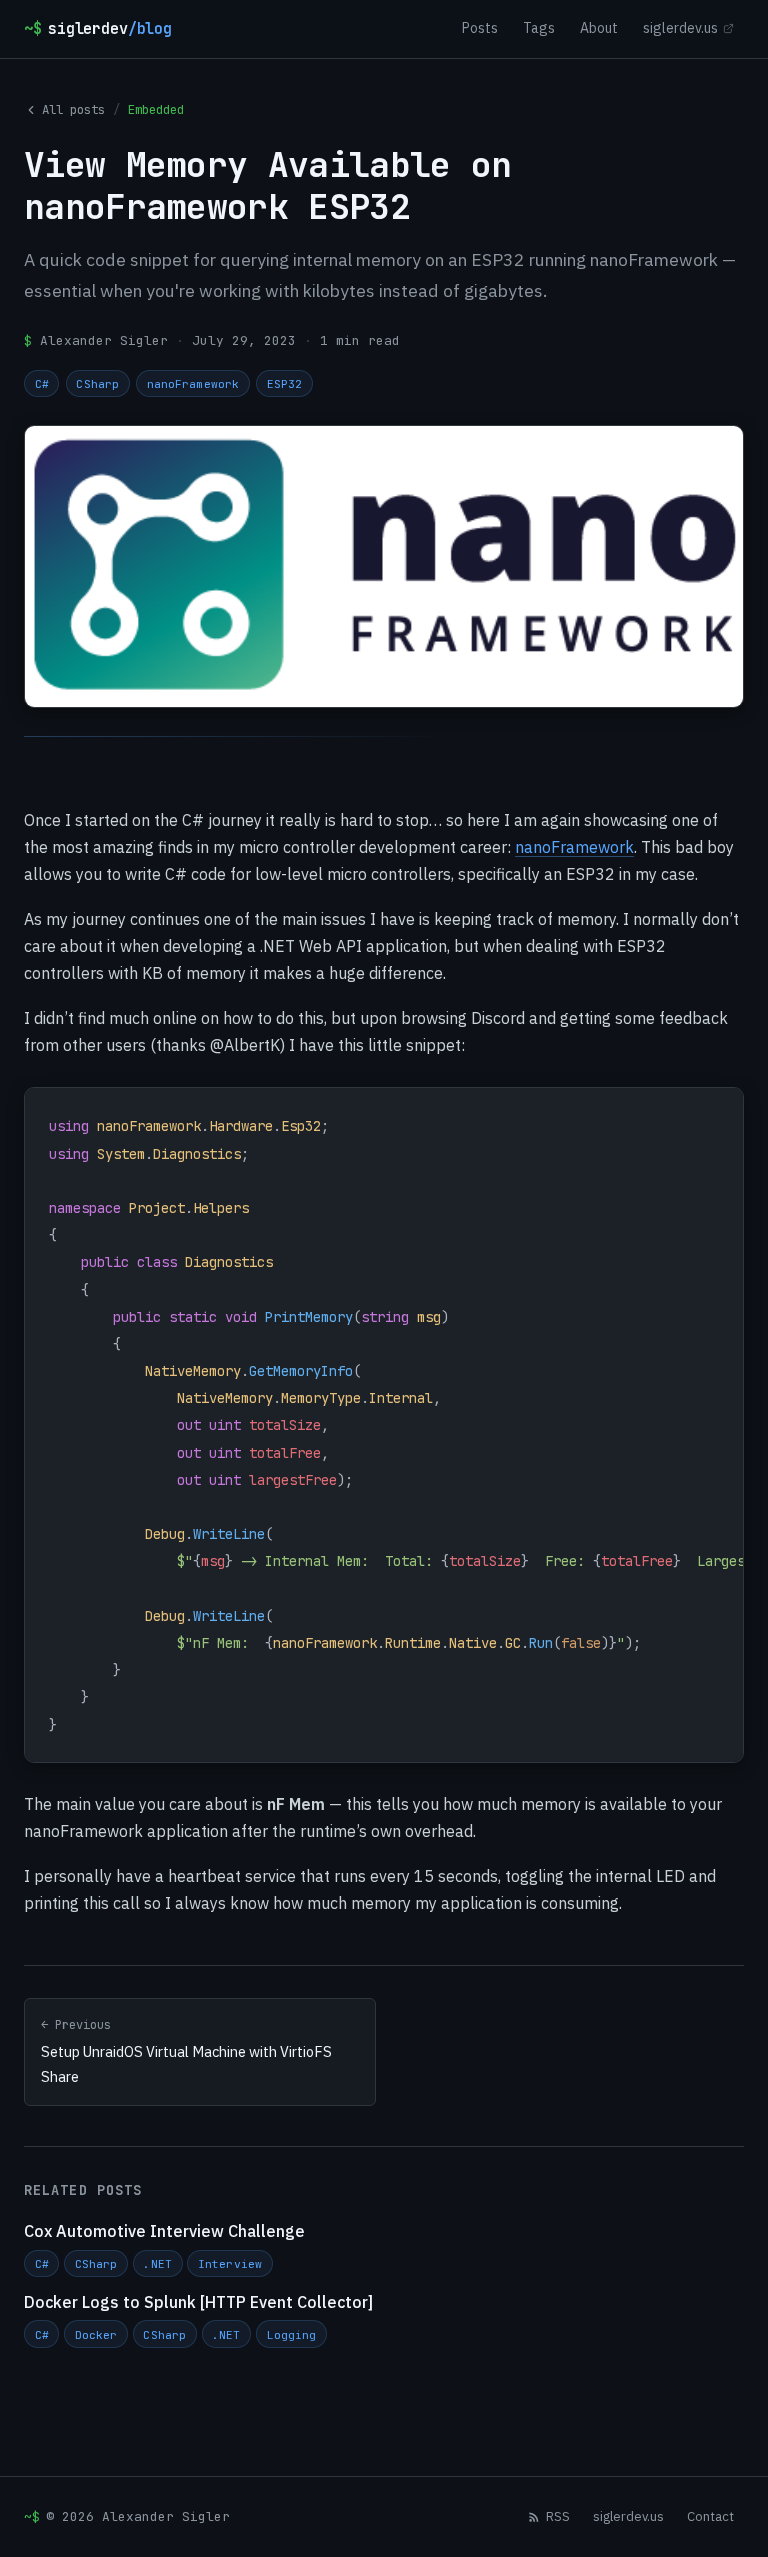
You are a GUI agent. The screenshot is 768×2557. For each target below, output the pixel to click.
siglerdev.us (680, 28)
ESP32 (285, 383)
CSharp (97, 383)
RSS (558, 2516)
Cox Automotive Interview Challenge (164, 2231)
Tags (539, 28)
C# (42, 383)
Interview (230, 2263)
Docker (96, 2334)
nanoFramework (193, 383)
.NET (157, 2263)
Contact (710, 2516)
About (599, 28)
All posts (73, 109)
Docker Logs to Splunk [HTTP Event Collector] (198, 2302)
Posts (480, 28)
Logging (292, 2334)
